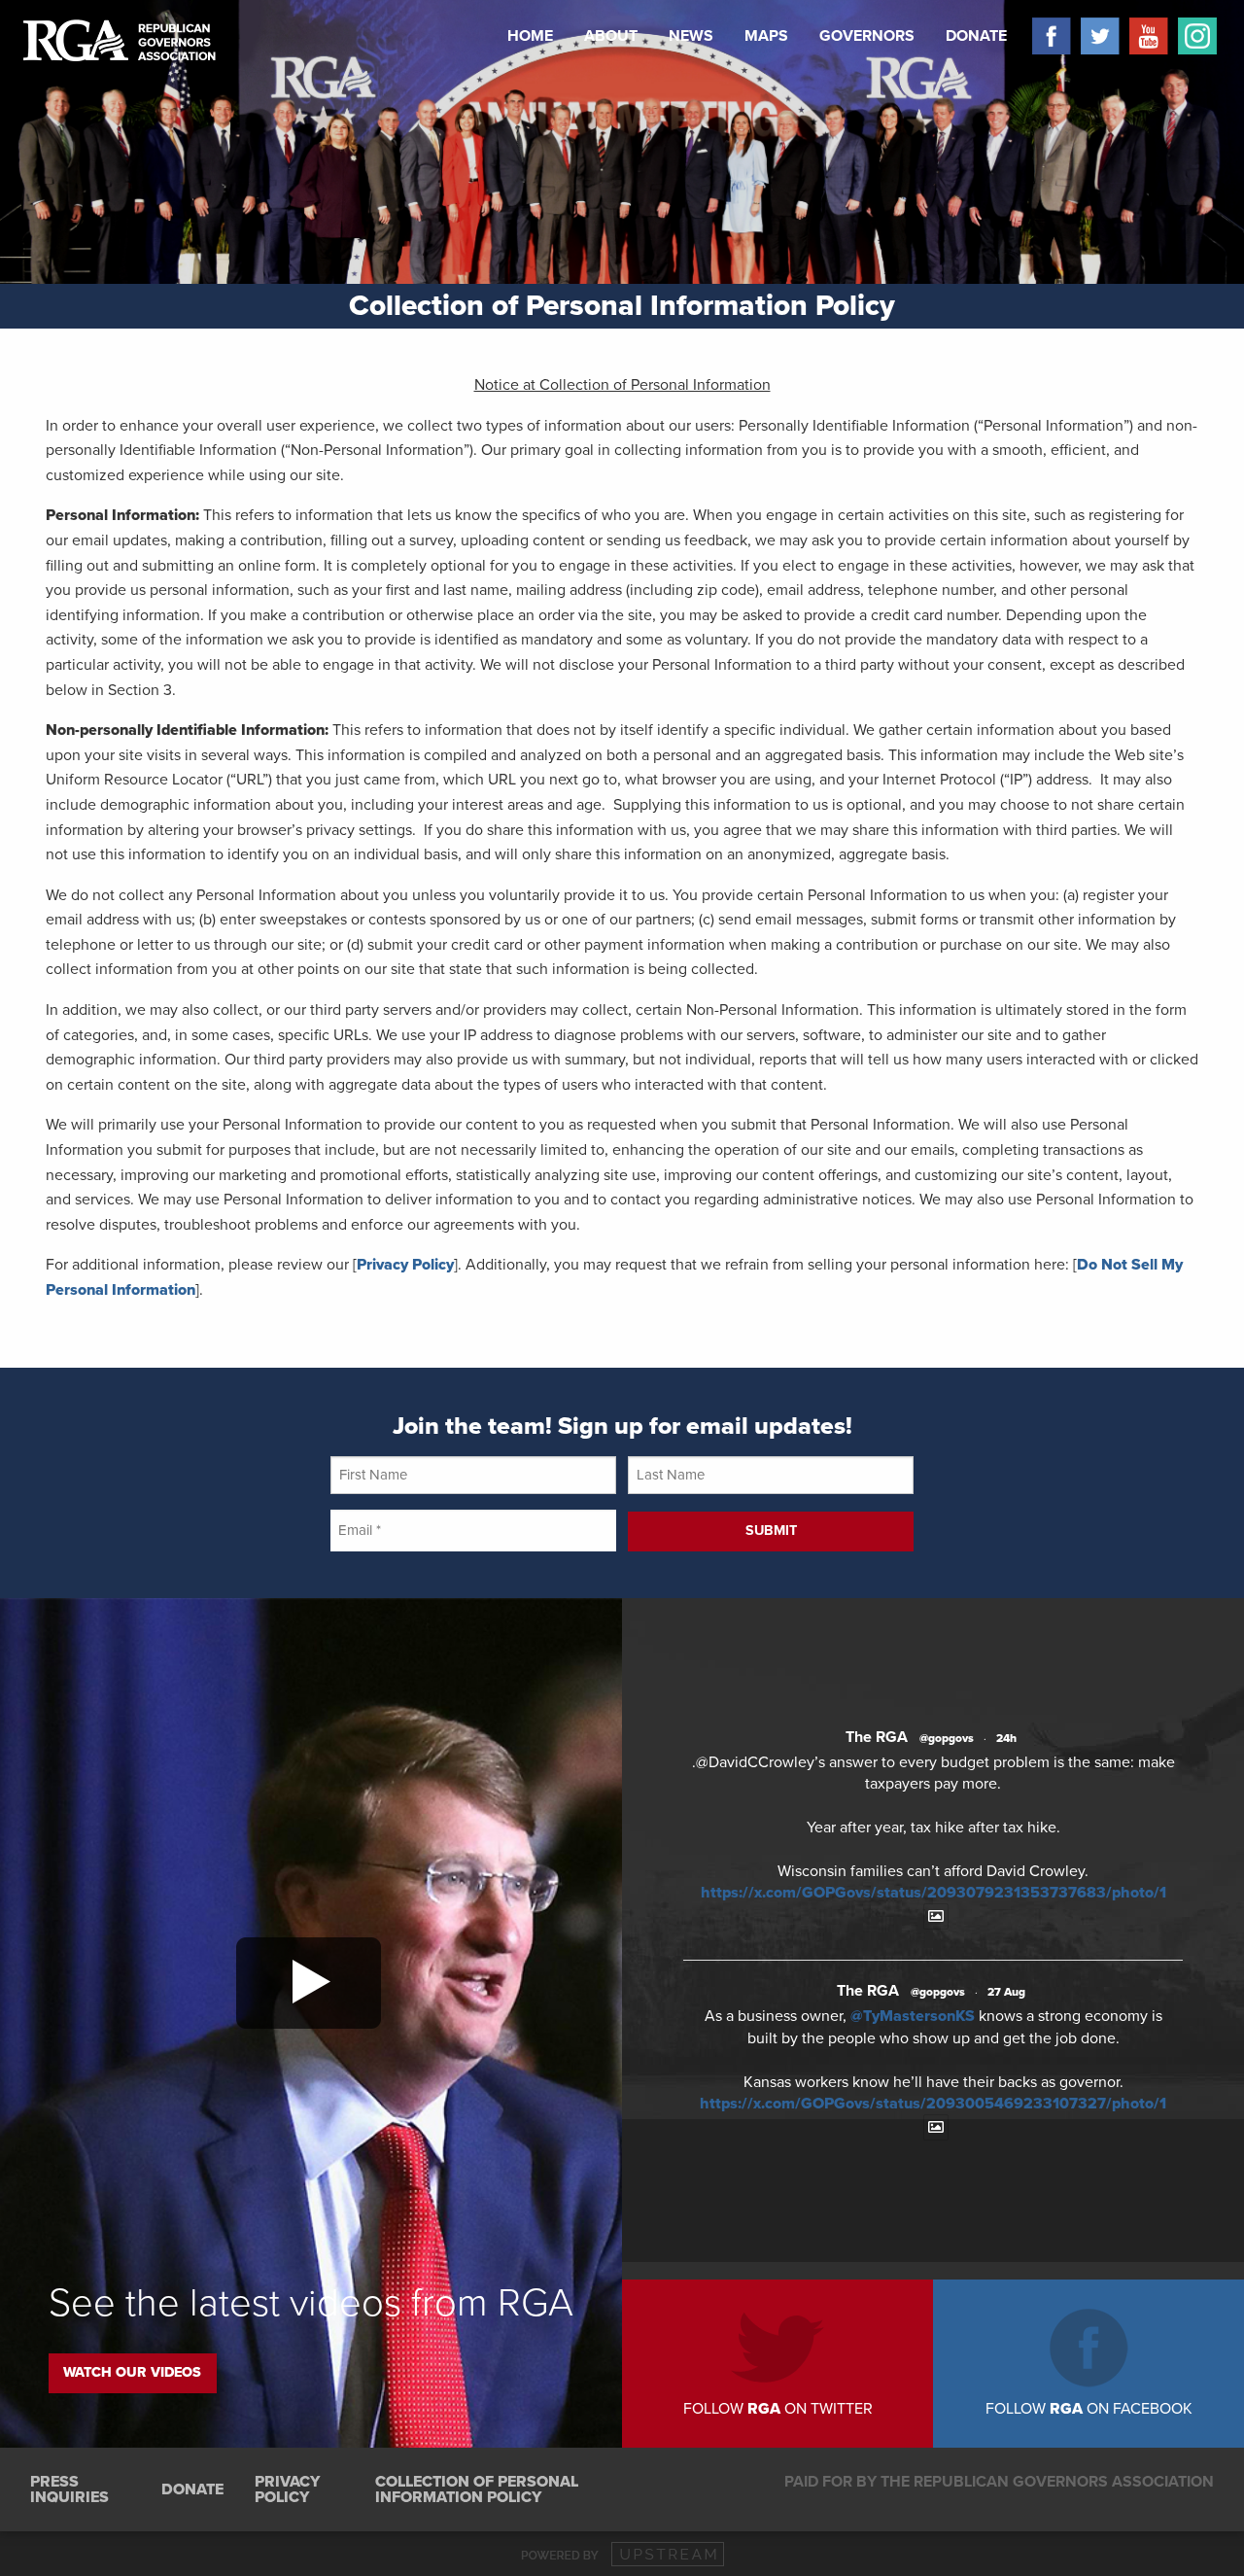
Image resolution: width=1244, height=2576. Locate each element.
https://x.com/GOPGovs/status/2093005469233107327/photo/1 (933, 2104)
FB (1047, 36)
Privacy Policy (405, 1265)
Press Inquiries (69, 2489)
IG (1192, 36)
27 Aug (1006, 1992)
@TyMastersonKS (913, 2016)
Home (530, 36)
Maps (766, 36)
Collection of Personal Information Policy (477, 2489)
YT (1144, 36)
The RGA (877, 1737)
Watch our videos (132, 2372)
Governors (867, 36)
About (611, 36)
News (691, 36)
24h (1006, 1738)
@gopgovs (947, 1738)
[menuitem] (530, 36)
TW (1095, 36)
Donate (976, 36)
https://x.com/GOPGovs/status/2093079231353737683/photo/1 (933, 1893)
